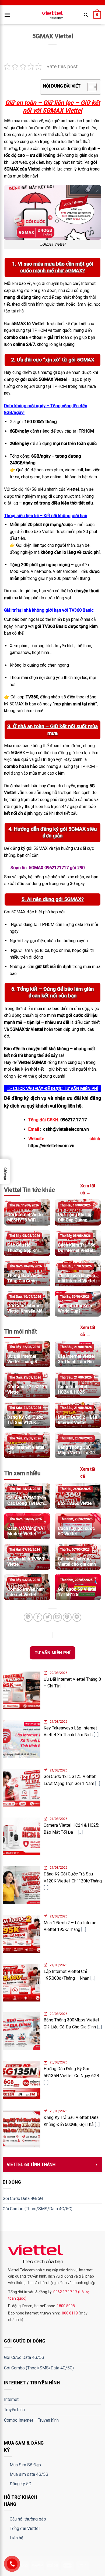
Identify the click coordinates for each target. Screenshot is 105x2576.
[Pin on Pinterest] (67, 1617)
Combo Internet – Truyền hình (31, 2420)
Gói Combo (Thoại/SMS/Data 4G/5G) (38, 2209)
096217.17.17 (73, 1120)
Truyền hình (14, 2410)
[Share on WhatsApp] (28, 1617)
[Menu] (7, 15)
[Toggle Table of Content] (89, 87)
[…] (63, 1686)
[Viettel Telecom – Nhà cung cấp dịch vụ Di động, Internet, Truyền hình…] (52, 15)
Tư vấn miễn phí (53, 1653)
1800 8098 (65, 2306)
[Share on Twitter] (48, 1617)
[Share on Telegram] (77, 1617)
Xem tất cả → (88, 1189)
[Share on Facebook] (38, 1617)
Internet (11, 2399)
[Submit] (91, 31)
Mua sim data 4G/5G (29, 2474)
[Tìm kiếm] (86, 15)
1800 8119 (69, 2313)
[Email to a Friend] (57, 1617)
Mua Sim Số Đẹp (25, 2465)
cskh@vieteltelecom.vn (66, 1129)
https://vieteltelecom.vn (51, 1146)
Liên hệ (16, 2538)
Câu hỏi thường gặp (28, 2519)
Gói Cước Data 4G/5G (23, 2199)
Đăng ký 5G (20, 2484)
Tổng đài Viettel (25, 2528)
